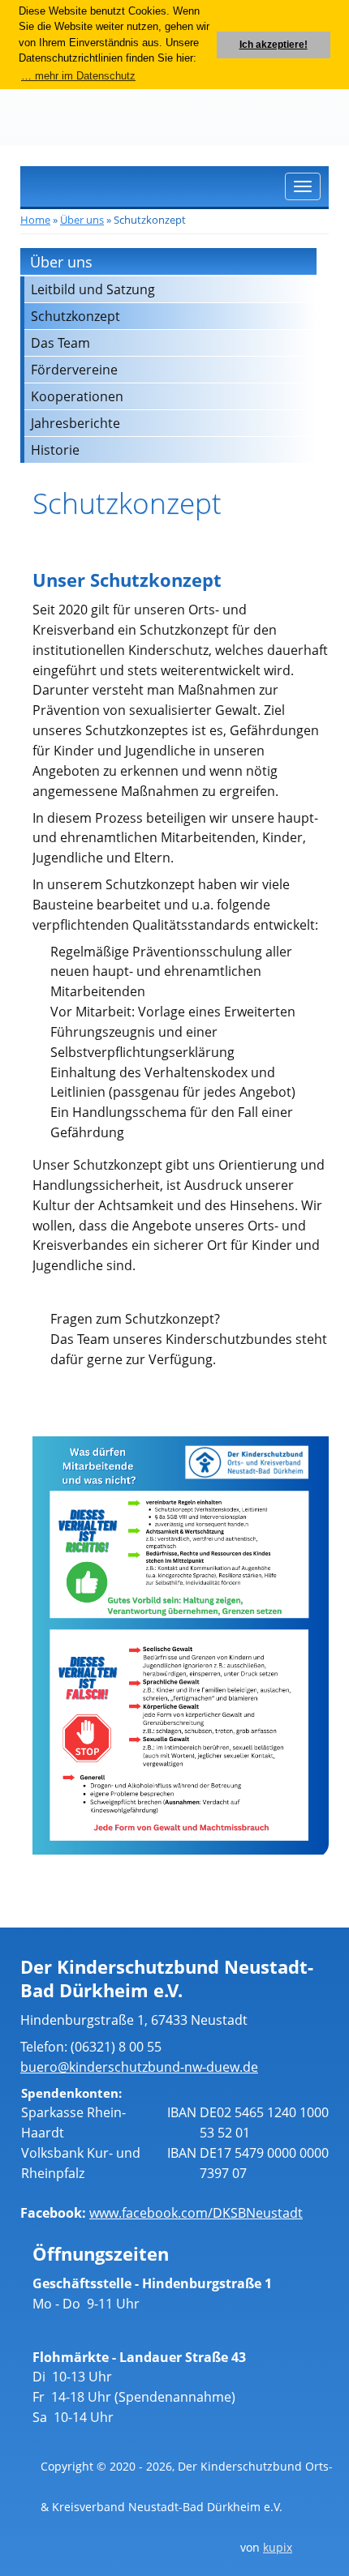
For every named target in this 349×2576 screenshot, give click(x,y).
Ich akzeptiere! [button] (274, 44)
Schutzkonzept (75, 316)
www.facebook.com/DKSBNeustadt (196, 2213)
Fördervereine (74, 370)
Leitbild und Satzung (93, 289)
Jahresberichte (75, 423)
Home (35, 220)
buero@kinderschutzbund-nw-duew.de (139, 2067)
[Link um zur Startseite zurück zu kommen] (63, 103)
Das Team (60, 343)
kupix (278, 2547)
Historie (55, 450)
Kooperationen (77, 396)
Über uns (82, 220)
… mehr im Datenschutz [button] (78, 76)
